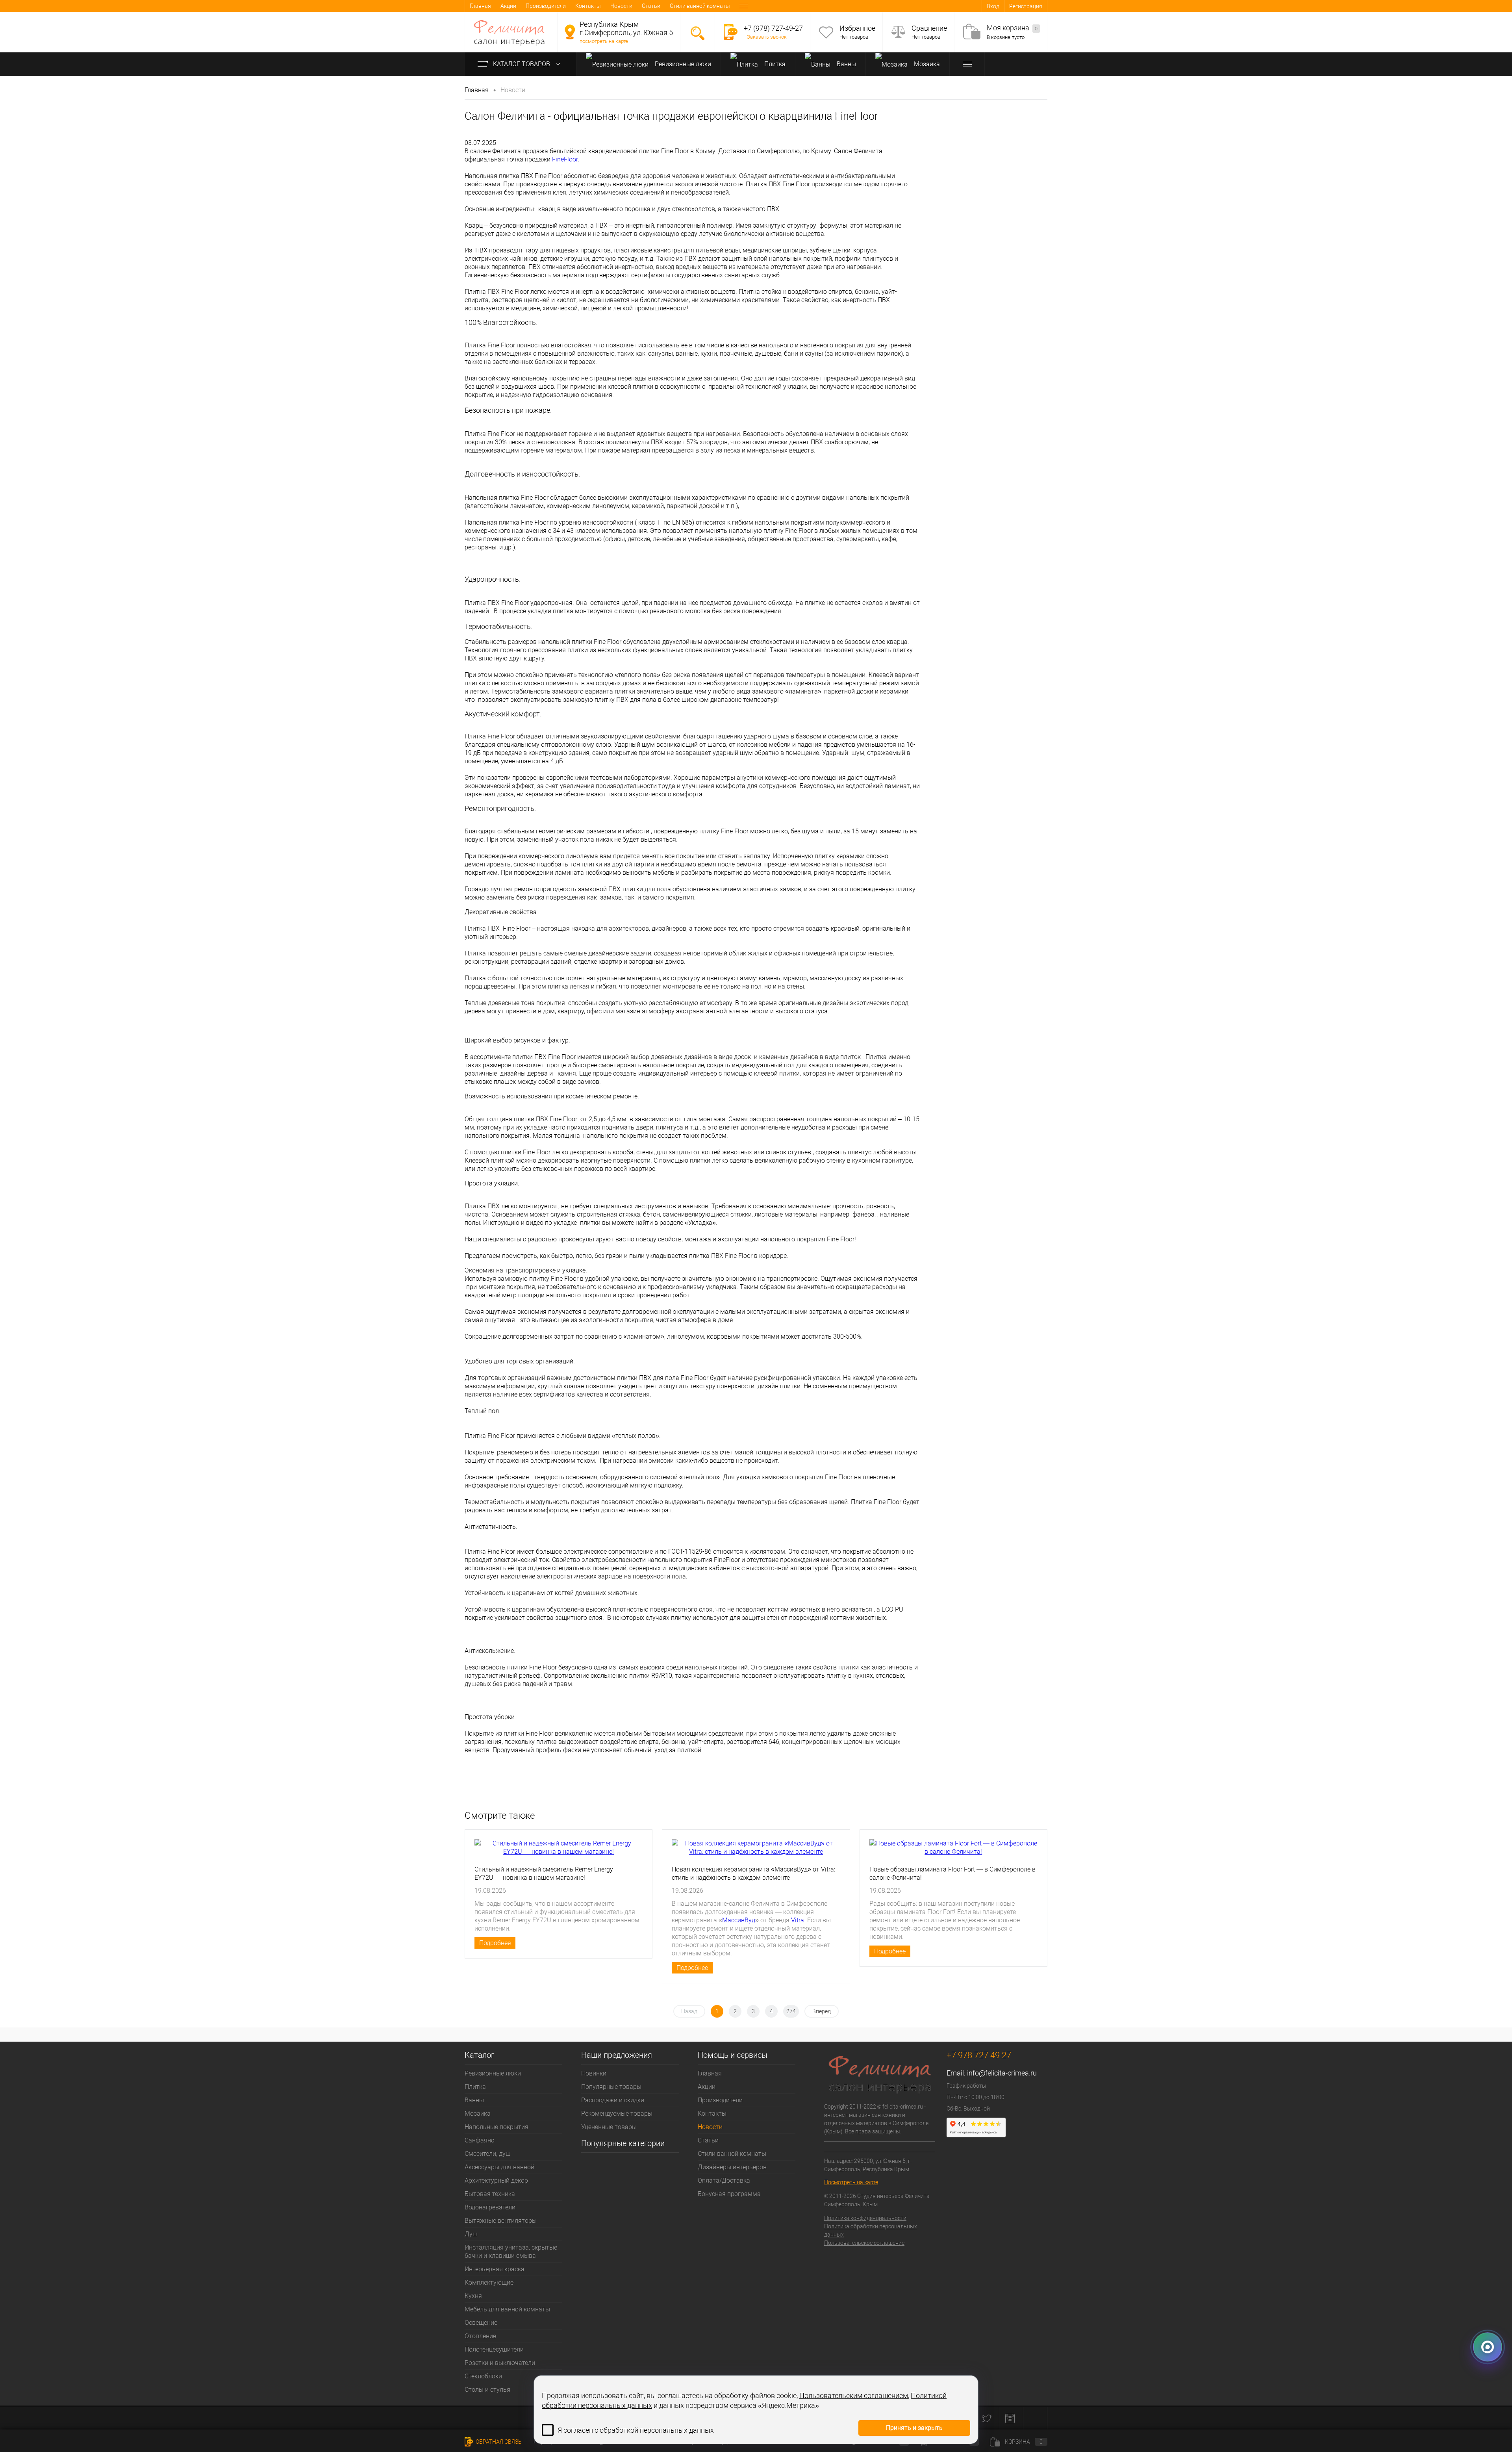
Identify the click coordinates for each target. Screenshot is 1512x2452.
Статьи (651, 6)
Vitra (798, 1920)
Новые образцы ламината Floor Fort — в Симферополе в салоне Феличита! (952, 1873)
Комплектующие (489, 2282)
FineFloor (565, 159)
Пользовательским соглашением (854, 2395)
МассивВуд (739, 1920)
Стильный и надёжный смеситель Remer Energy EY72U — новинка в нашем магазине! (544, 1873)
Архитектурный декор (496, 2180)
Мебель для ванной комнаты (507, 2309)
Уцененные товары (609, 2127)
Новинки (594, 2073)
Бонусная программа (729, 2194)
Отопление (480, 2336)
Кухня (473, 2296)
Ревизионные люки (682, 64)
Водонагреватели (490, 2207)
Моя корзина (1012, 28)
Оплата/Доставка (724, 2180)
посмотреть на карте (604, 41)
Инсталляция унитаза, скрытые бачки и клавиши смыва (511, 2252)
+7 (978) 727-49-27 (773, 28)
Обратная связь (498, 2442)
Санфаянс (479, 2140)
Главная (480, 6)
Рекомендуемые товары (617, 2114)
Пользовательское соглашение (864, 2243)
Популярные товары (611, 2087)
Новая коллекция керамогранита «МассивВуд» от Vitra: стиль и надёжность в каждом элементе (753, 1873)
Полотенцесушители (494, 2349)
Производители (546, 6)
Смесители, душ (488, 2154)
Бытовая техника (490, 2194)
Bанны (846, 64)
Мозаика (926, 64)
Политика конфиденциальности (865, 2218)
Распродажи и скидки (613, 2100)
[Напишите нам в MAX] (1488, 2351)
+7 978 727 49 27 (979, 2055)
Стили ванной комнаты (700, 6)
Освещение (481, 2323)
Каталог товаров (522, 64)
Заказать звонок (767, 37)
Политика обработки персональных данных (871, 2230)
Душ (471, 2234)
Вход (993, 6)
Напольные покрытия (497, 2127)
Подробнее (495, 1943)
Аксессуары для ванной (499, 2167)
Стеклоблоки (483, 2376)
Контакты (588, 6)
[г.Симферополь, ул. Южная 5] (570, 32)
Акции (508, 6)
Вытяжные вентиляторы (501, 2221)
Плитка (774, 64)
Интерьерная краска (495, 2269)
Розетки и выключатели (500, 2363)
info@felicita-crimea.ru (1002, 2073)
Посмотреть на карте (851, 2182)
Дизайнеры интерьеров (732, 2167)
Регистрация (1026, 6)
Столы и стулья (487, 2390)
